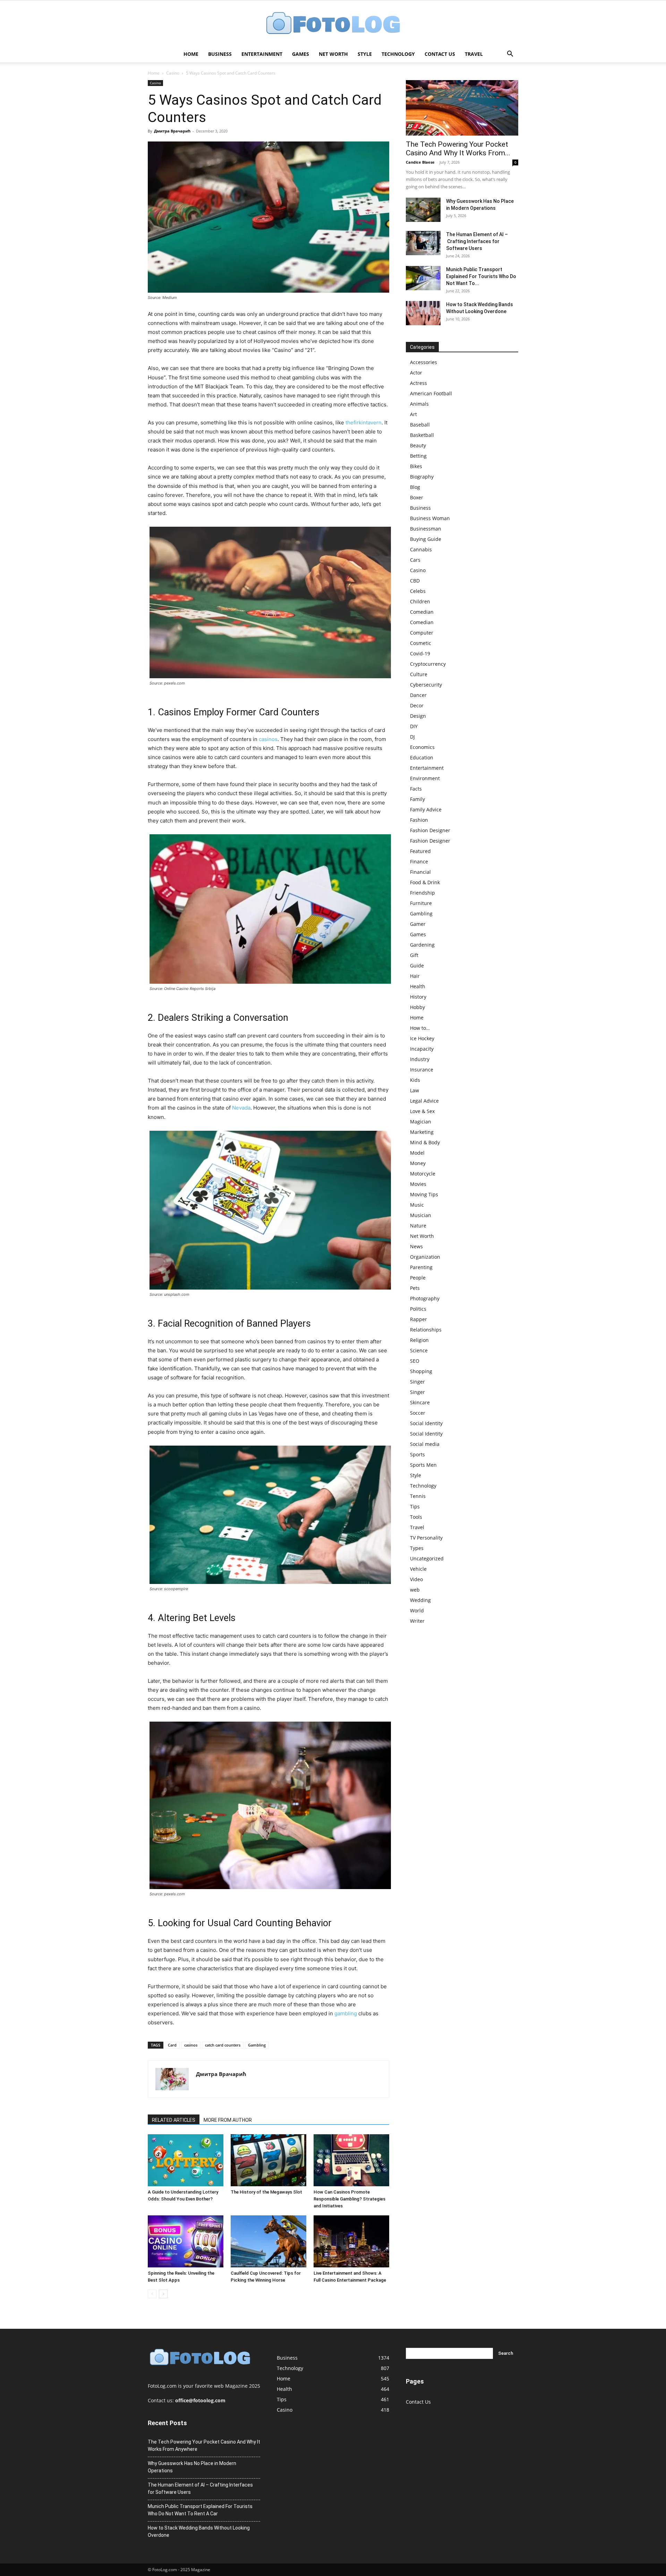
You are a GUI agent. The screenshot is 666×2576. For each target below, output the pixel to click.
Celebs (418, 591)
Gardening (422, 945)
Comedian (422, 612)
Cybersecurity (426, 685)
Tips (415, 1506)
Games (301, 54)
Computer (422, 633)
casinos (268, 739)
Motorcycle (423, 1174)
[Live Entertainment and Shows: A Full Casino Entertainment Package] (351, 2241)
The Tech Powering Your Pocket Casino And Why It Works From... (458, 149)
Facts (416, 789)
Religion (419, 1340)
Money (418, 1163)
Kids (415, 1080)
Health (418, 986)
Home (191, 54)
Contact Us (440, 54)
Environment (425, 778)
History (418, 997)
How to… (420, 1028)
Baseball (420, 425)
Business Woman (430, 518)
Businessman (426, 529)
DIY (414, 726)
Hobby (417, 1007)
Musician (421, 1215)
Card (172, 2045)
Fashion (419, 820)
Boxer (417, 497)
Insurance (422, 1070)
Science (419, 1350)
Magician (421, 1122)
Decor (417, 705)
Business (220, 54)
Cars (415, 560)
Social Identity (426, 1423)
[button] (510, 55)
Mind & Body (425, 1142)
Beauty (418, 445)
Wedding (420, 1600)
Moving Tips (424, 1194)
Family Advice (426, 809)
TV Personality (426, 1538)
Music (417, 1205)
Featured (420, 851)
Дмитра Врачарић (172, 131)
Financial (420, 872)
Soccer (418, 1413)
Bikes (416, 466)
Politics (418, 1309)
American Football (431, 393)
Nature (418, 1226)
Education (422, 757)
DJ (412, 737)
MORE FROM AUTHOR (228, 2120)
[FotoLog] (333, 24)
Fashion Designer (430, 830)
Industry (420, 1059)
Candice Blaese (420, 162)
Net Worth (333, 54)
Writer (417, 1621)
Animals (419, 404)
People (418, 1278)
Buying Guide (426, 539)
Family (417, 799)
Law (415, 1090)
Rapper (419, 1319)
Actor (416, 373)
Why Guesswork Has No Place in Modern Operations (192, 2467)
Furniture (421, 903)
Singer (417, 1382)
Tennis (418, 1496)
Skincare (420, 1402)
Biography (422, 477)
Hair (415, 976)
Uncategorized (427, 1558)
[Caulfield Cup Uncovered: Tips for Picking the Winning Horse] (268, 2241)
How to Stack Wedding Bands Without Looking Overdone (199, 2531)
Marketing (422, 1132)
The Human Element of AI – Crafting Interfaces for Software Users (477, 241)
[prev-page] (152, 2294)
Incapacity (422, 1049)
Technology (398, 54)
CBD (415, 581)
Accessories (424, 362)
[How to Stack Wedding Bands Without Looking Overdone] (423, 313)
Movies (418, 1184)
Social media (425, 1444)
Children (420, 601)
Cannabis (421, 549)
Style (365, 54)
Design (418, 716)
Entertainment (262, 54)
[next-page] (163, 2294)
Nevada (241, 1108)
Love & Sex (422, 1111)
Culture (419, 674)
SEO (415, 1361)
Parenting (421, 1267)
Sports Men (423, 1465)
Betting (418, 456)
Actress (419, 383)
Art (413, 414)
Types (417, 1548)
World (417, 1610)
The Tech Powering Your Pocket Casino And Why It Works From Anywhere (204, 2445)
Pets (415, 1288)
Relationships (426, 1330)
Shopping (421, 1371)
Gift (414, 955)
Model (417, 1153)
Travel (474, 54)
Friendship (422, 893)
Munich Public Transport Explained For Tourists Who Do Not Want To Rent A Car (200, 2510)
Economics (422, 747)
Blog (415, 487)
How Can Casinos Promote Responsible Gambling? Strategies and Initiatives (349, 2199)
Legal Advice (424, 1101)
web (415, 1590)
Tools (416, 1517)
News (416, 1246)
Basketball (422, 435)
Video (416, 1579)
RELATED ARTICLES (174, 2120)
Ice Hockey (422, 1038)
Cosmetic (421, 643)
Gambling (257, 2045)
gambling (346, 2013)
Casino (173, 73)
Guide (417, 966)
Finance (419, 861)
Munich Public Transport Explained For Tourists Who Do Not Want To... (481, 276)
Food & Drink (425, 882)
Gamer (418, 924)
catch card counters (223, 2045)
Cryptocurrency (428, 664)
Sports (417, 1454)
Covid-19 (420, 653)
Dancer (418, 695)
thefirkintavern (364, 423)
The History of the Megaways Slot (266, 2192)
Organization (425, 1257)
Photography (425, 1298)
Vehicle (418, 1569)
